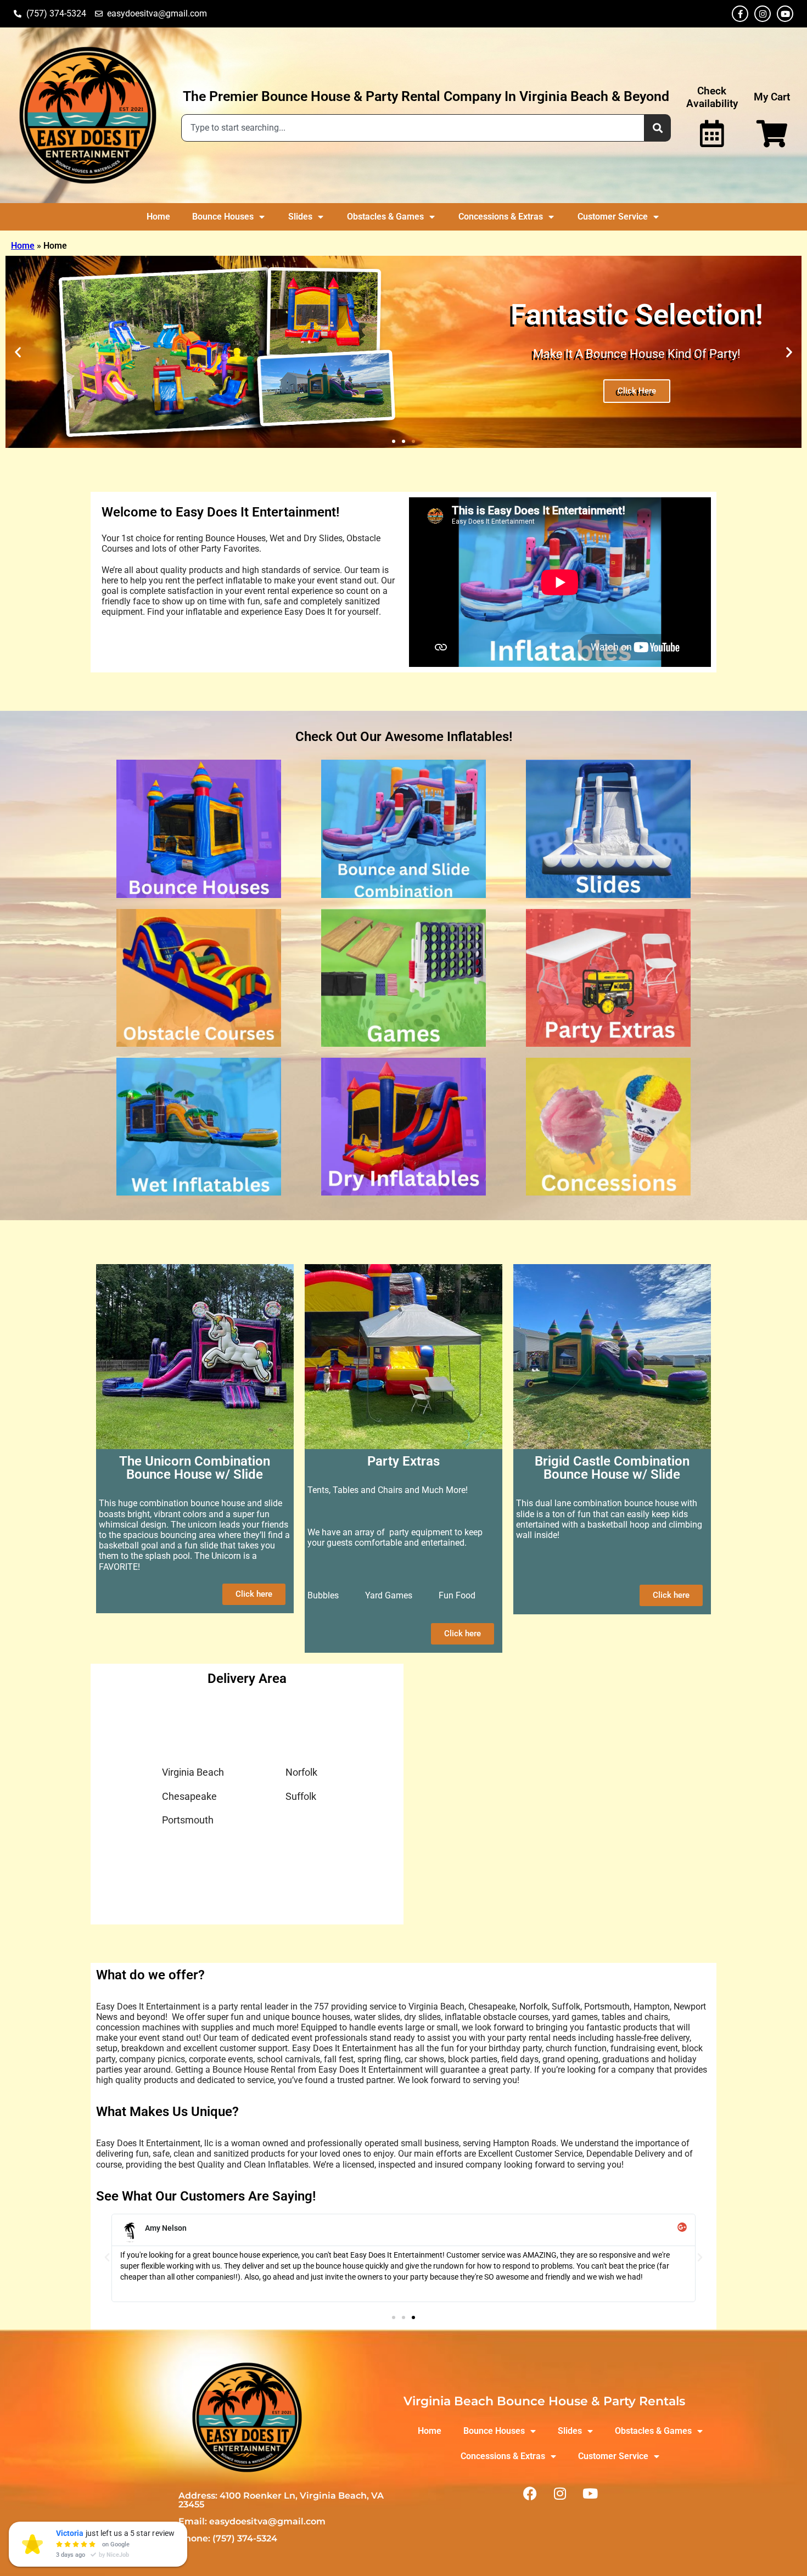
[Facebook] (530, 2494)
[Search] (658, 128)
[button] (18, 352)
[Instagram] (763, 14)
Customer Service (613, 217)
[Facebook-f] (740, 14)
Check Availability (712, 97)
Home (158, 217)
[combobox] (413, 128)
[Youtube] (785, 14)
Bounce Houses (223, 217)
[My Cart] (772, 133)
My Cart (772, 97)
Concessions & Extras (501, 217)
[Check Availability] (712, 133)
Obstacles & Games (385, 217)
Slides (300, 217)
